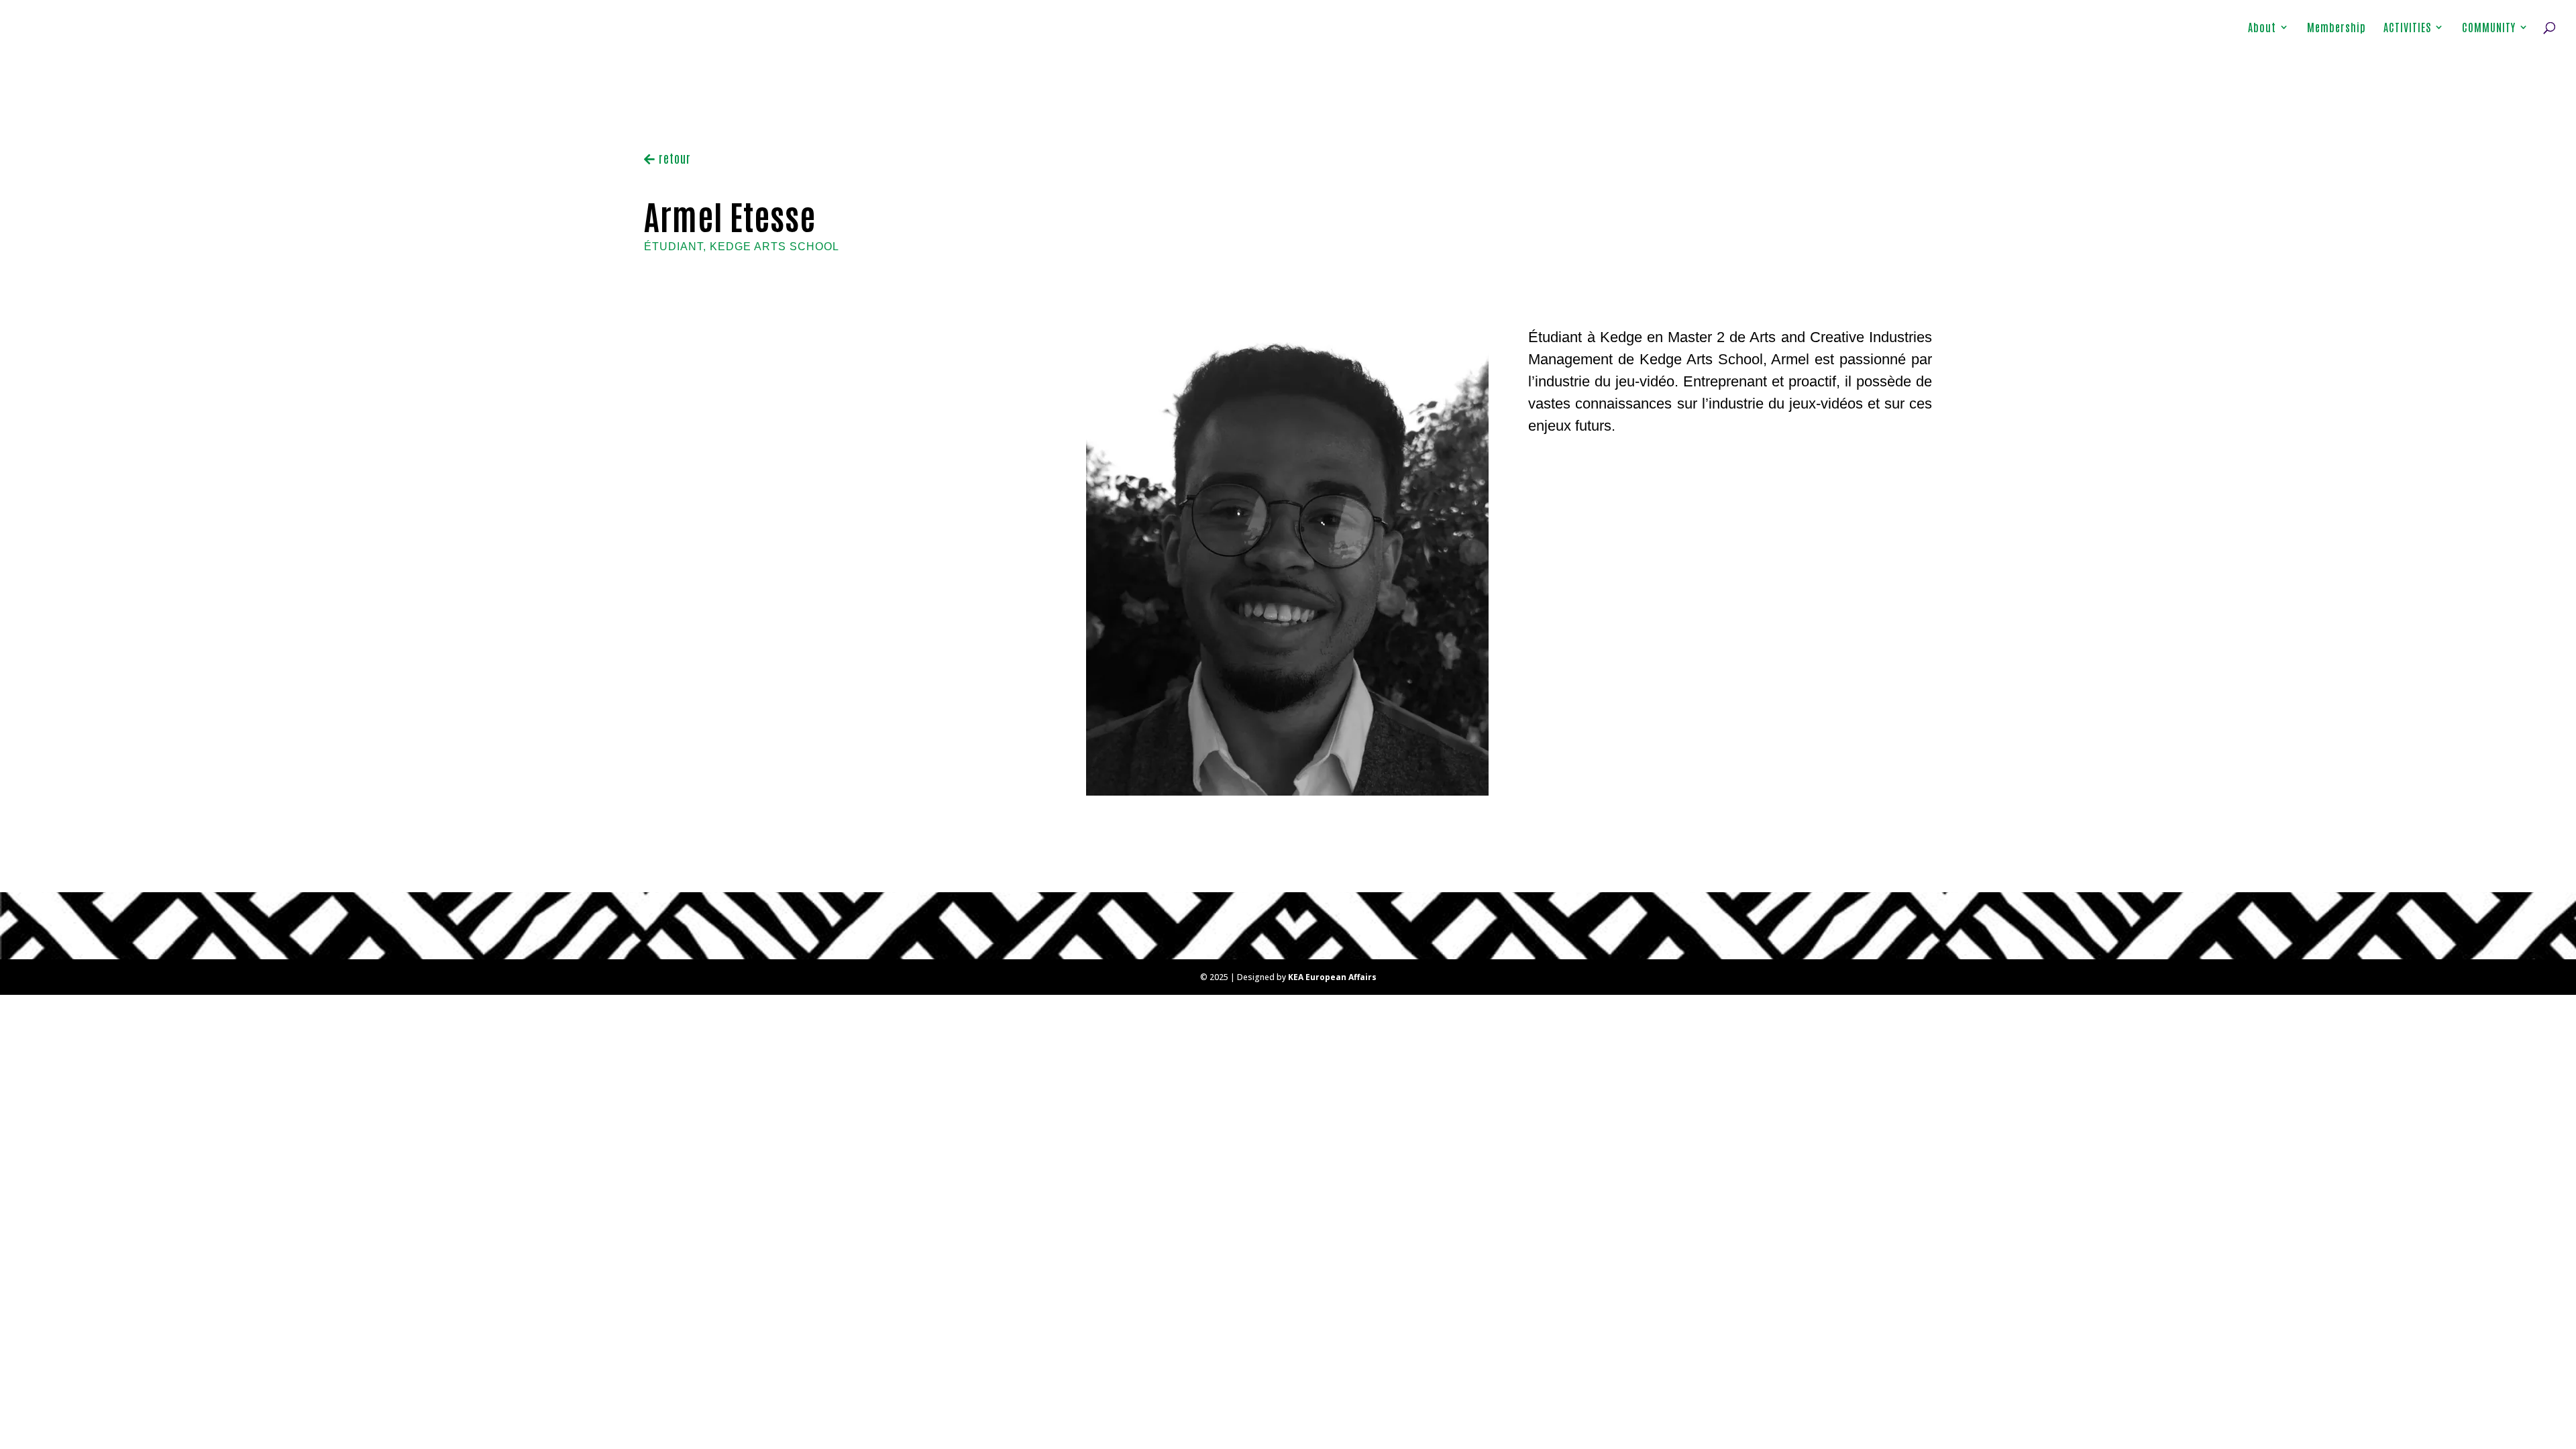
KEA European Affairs (1332, 977)
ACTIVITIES (2407, 28)
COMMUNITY (2489, 28)
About (2262, 28)
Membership (2337, 28)
